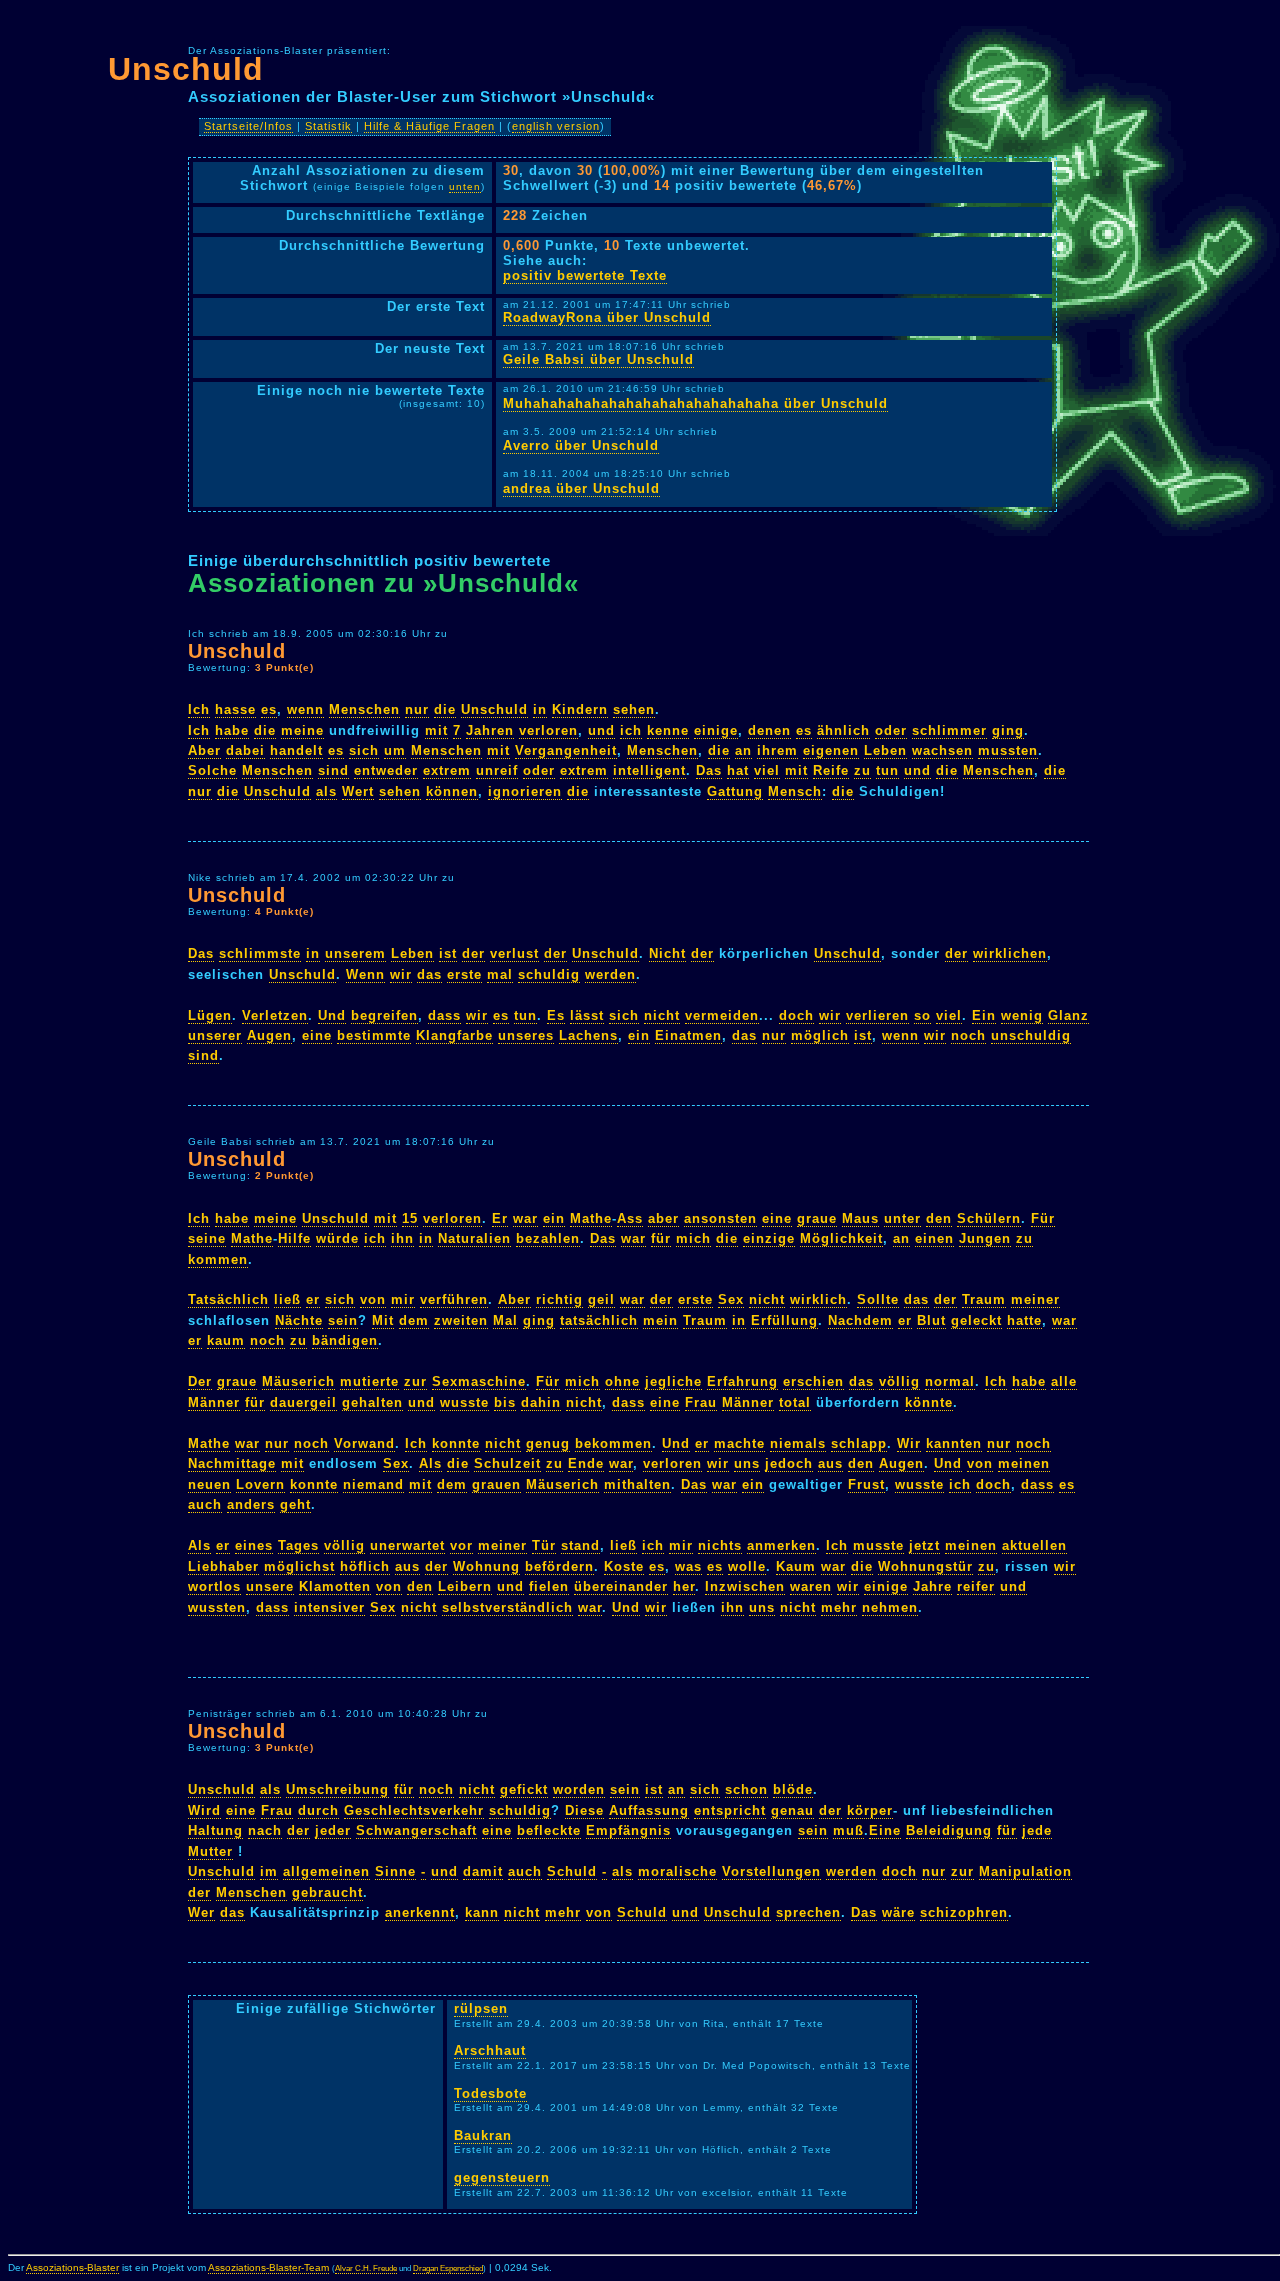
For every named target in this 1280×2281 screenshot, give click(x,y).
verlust (514, 953)
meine (302, 730)
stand (580, 1545)
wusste (464, 1402)
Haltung (215, 1830)
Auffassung (649, 1810)
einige (716, 730)
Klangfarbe (454, 1035)
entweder (386, 770)
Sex (731, 1299)
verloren (548, 730)
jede (1037, 1830)
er (313, 1299)
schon (746, 1789)
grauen (496, 1484)
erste (464, 974)
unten (465, 186)
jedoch (789, 1463)
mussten (1008, 750)
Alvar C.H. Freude (366, 2268)
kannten (954, 1443)
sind (333, 770)
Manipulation (1025, 1871)
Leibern (465, 1586)
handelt (296, 750)
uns (747, 1463)
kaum (226, 1340)
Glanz (1068, 1015)
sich (364, 750)
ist (448, 953)
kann (482, 1912)
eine (317, 1035)
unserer (215, 1035)
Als (430, 1463)
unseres (526, 1035)
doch (796, 1015)
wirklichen (1010, 953)
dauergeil (303, 1402)
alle (1064, 1381)
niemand (373, 1484)
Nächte (299, 1320)
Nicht (667, 953)
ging (1008, 730)
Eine (885, 1830)
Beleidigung (949, 1830)
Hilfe (294, 1238)
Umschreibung (337, 1789)
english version (556, 126)
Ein (984, 1015)
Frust (866, 1484)
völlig (899, 1381)
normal (950, 1381)
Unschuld (186, 69)
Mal (505, 1320)
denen (769, 730)
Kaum (796, 1566)
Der (200, 1381)
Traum (984, 1299)
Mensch (795, 791)
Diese (584, 1810)
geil (601, 1299)
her (684, 1586)
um (395, 750)
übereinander (621, 1586)
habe (232, 730)
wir (401, 974)
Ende (586, 1463)
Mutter (210, 1851)
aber (663, 1218)
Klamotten (335, 1586)
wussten (217, 1607)
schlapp (859, 1443)
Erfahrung (742, 1381)
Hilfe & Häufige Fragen (429, 126)
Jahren (490, 730)
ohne (622, 1381)
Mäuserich (298, 1381)
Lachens (588, 1035)
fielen (549, 1586)
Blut (931, 1320)
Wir (909, 1443)
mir (403, 1299)
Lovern (260, 1484)
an (743, 750)
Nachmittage (232, 1463)
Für (1043, 1218)
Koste (624, 1566)
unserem (355, 953)
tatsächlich (599, 1320)
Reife (831, 770)
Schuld (572, 1871)
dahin (541, 1402)
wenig (1022, 1015)
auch (205, 1504)
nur (417, 709)
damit (483, 1871)
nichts (720, 1545)
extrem (447, 770)
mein (660, 1320)
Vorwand (364, 1443)
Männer (214, 1402)
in (540, 709)
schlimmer (949, 730)
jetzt (924, 1545)
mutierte (369, 1381)
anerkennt (420, 1912)
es (269, 709)
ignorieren (525, 791)
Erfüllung (784, 1320)
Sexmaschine (479, 1381)
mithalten (637, 1484)
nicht (662, 1015)
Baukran (483, 2135)
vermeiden (722, 1015)
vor (461, 1545)
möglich (820, 1035)
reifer (976, 1586)
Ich (199, 709)
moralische (677, 1871)
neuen (209, 1484)
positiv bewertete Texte (585, 275)
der (473, 953)
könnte (929, 1402)
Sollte (878, 1299)
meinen (1024, 1463)
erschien (813, 1381)
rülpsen (481, 2008)
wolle (747, 1566)
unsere (270, 1586)
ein (639, 1035)
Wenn (365, 974)
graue (817, 1218)
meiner (1035, 1299)
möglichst (299, 1566)
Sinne (395, 1871)
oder (891, 730)
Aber (204, 750)
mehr (839, 1607)
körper (870, 1810)
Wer (201, 1912)
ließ (287, 1299)
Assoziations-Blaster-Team (268, 2267)
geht (295, 1504)
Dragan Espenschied (448, 2268)
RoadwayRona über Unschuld (607, 317)
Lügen (210, 1015)
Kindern (580, 709)
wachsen (942, 750)
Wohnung (486, 1566)
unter (902, 1218)
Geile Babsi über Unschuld (598, 359)
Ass (630, 1218)
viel (767, 770)
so (922, 1015)
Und (332, 1015)
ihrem (777, 750)
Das (709, 770)
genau (792, 1810)
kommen (218, 1259)
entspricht (730, 1810)
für (661, 1238)
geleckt (976, 1320)
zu (862, 770)
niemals (798, 1443)
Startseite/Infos (248, 126)
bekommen (613, 1443)
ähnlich (843, 730)
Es (556, 1015)
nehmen (890, 1607)
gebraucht (327, 1892)
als (326, 791)
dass (444, 1015)
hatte (1024, 1320)
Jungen (985, 1238)
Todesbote (490, 2093)
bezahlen (548, 1238)
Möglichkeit (841, 1238)
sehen (634, 709)
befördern (559, 1566)
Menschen (364, 709)
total (795, 1402)
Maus (860, 1218)
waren (811, 1586)
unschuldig (1031, 1035)
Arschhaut (490, 2050)
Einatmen (688, 1035)
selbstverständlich (507, 1607)
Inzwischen (745, 1586)
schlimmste (260, 953)
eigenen (831, 750)
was (688, 1566)
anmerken (781, 1545)
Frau (701, 1402)
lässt (587, 1015)
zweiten (461, 1320)
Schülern (989, 1218)
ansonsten (720, 1218)
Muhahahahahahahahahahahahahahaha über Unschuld (695, 403)
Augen (269, 1035)
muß (848, 1830)
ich (631, 730)
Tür (544, 1545)
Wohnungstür (925, 1566)
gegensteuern (502, 2177)
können (452, 791)
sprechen (808, 1912)
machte (739, 1443)
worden (579, 1789)
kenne (668, 730)
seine (207, 1238)
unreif (497, 770)
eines (254, 1545)
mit (436, 730)
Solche (212, 770)
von (373, 1299)
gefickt (524, 1789)
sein (343, 1320)
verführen (454, 1299)
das (429, 974)
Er (500, 1218)
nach (265, 1830)
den (939, 1218)
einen (934, 1238)
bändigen (345, 1340)
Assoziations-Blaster (72, 2267)
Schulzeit (507, 1463)
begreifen (384, 1015)
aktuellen (1034, 1545)
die (445, 709)
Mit (383, 1320)
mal (500, 974)
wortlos (214, 1586)
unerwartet (407, 1545)
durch (318, 1810)
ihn (402, 1238)
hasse (235, 709)
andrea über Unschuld (581, 488)
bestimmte (374, 1035)
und (601, 730)
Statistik (328, 126)
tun (887, 770)
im (269, 1871)
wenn (305, 709)
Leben (885, 750)
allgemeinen (326, 1871)
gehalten (372, 1402)
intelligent (649, 770)
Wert (358, 791)
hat (738, 770)
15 (410, 1218)
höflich (365, 1566)
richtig (559, 1299)
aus (830, 1463)
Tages (298, 1545)
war (525, 1218)
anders (251, 1504)
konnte (456, 1443)
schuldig (549, 974)
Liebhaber (223, 1566)
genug (548, 1443)
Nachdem (860, 1320)
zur (415, 1381)
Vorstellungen (771, 1871)
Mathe (591, 1218)
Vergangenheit (566, 750)
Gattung (735, 791)
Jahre (932, 1586)
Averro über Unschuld (581, 445)
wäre (898, 1912)
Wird (204, 1810)
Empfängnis (628, 1830)
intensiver (329, 1607)
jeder (333, 1830)
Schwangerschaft (416, 1830)
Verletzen (275, 1015)
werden (610, 974)
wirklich (818, 1299)
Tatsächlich (228, 1299)
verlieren (877, 1015)
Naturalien (474, 1238)
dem (414, 1320)
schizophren (964, 1912)
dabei (245, 750)
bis (505, 1402)
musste (878, 1545)
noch (968, 1035)
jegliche (673, 1381)
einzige (769, 1238)
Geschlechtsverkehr (414, 1810)
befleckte (549, 1830)
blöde (793, 1789)
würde (337, 1238)
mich (693, 1238)
